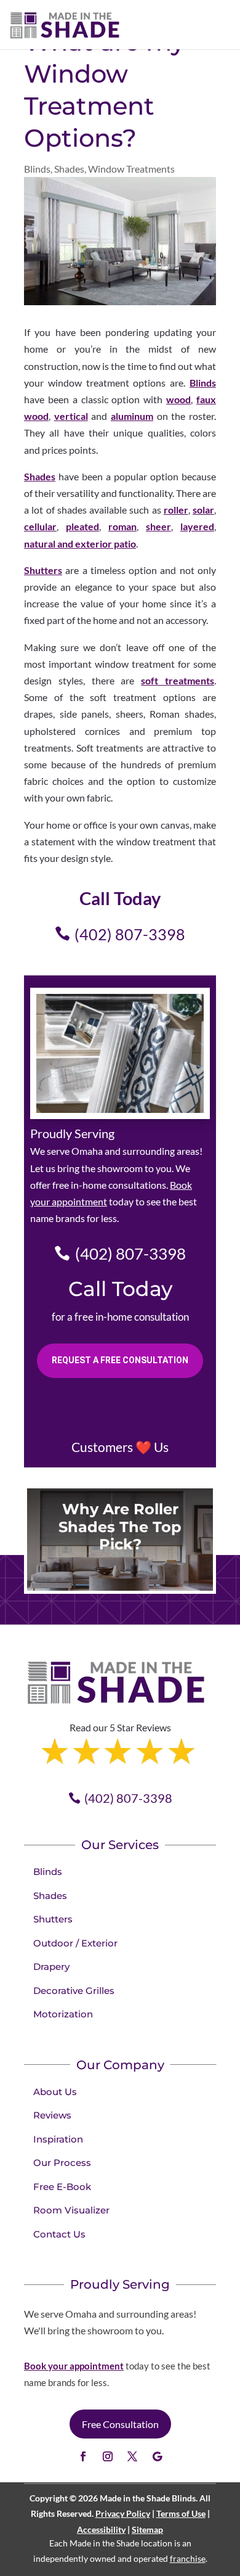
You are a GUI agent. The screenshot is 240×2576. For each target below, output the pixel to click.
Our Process (62, 2163)
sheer (158, 526)
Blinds (37, 169)
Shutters (43, 570)
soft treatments (178, 680)
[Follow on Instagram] (108, 2456)
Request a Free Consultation (120, 1360)
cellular (40, 526)
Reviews (52, 2115)
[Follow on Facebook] (83, 2456)
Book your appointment (74, 2366)
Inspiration (58, 2139)
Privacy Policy (123, 2513)
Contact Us (59, 2234)
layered (197, 526)
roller (176, 510)
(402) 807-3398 (130, 934)
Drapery (51, 1967)
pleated (82, 526)
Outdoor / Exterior (75, 1943)
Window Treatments (131, 169)
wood (178, 399)
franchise (188, 2558)
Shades (69, 169)
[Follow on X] (132, 2456)
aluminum (132, 416)
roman (122, 526)
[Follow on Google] (157, 2456)
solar (203, 510)
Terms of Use (181, 2513)
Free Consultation (120, 2424)
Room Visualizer (71, 2210)
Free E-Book (62, 2187)
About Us (55, 2092)
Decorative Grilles (74, 1991)
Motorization (63, 2014)
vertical (71, 416)
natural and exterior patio (80, 544)
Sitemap (147, 2529)
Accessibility (101, 2529)
